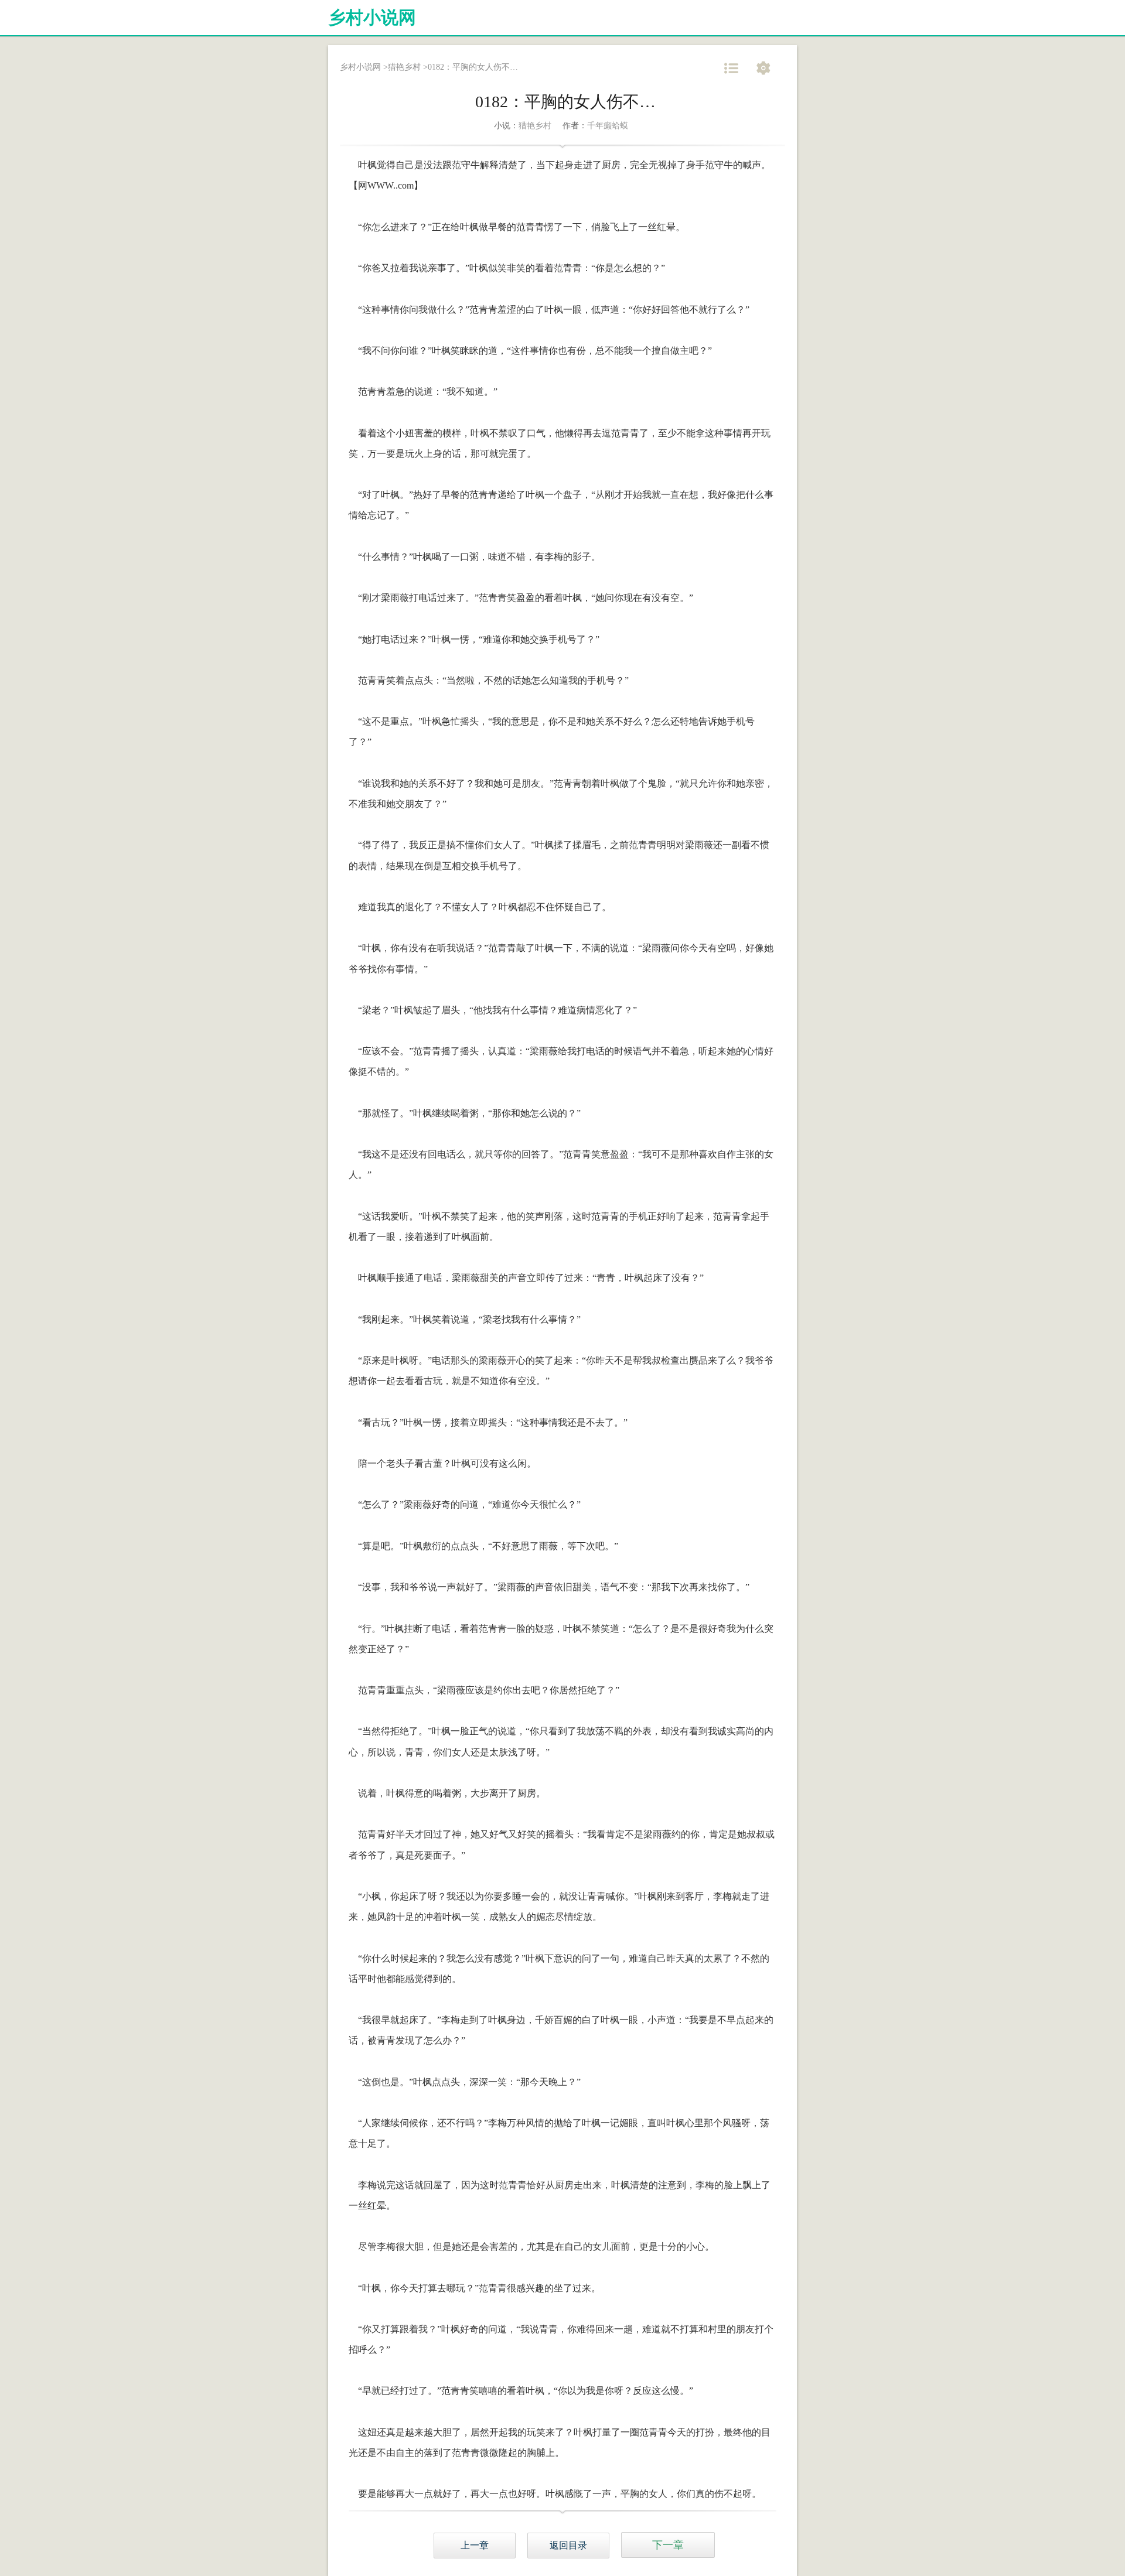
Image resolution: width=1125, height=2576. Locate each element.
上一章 (475, 2545)
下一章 (668, 2545)
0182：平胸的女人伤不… (473, 67)
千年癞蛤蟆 (608, 126)
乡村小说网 (372, 17)
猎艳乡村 (404, 67)
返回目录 (568, 2545)
